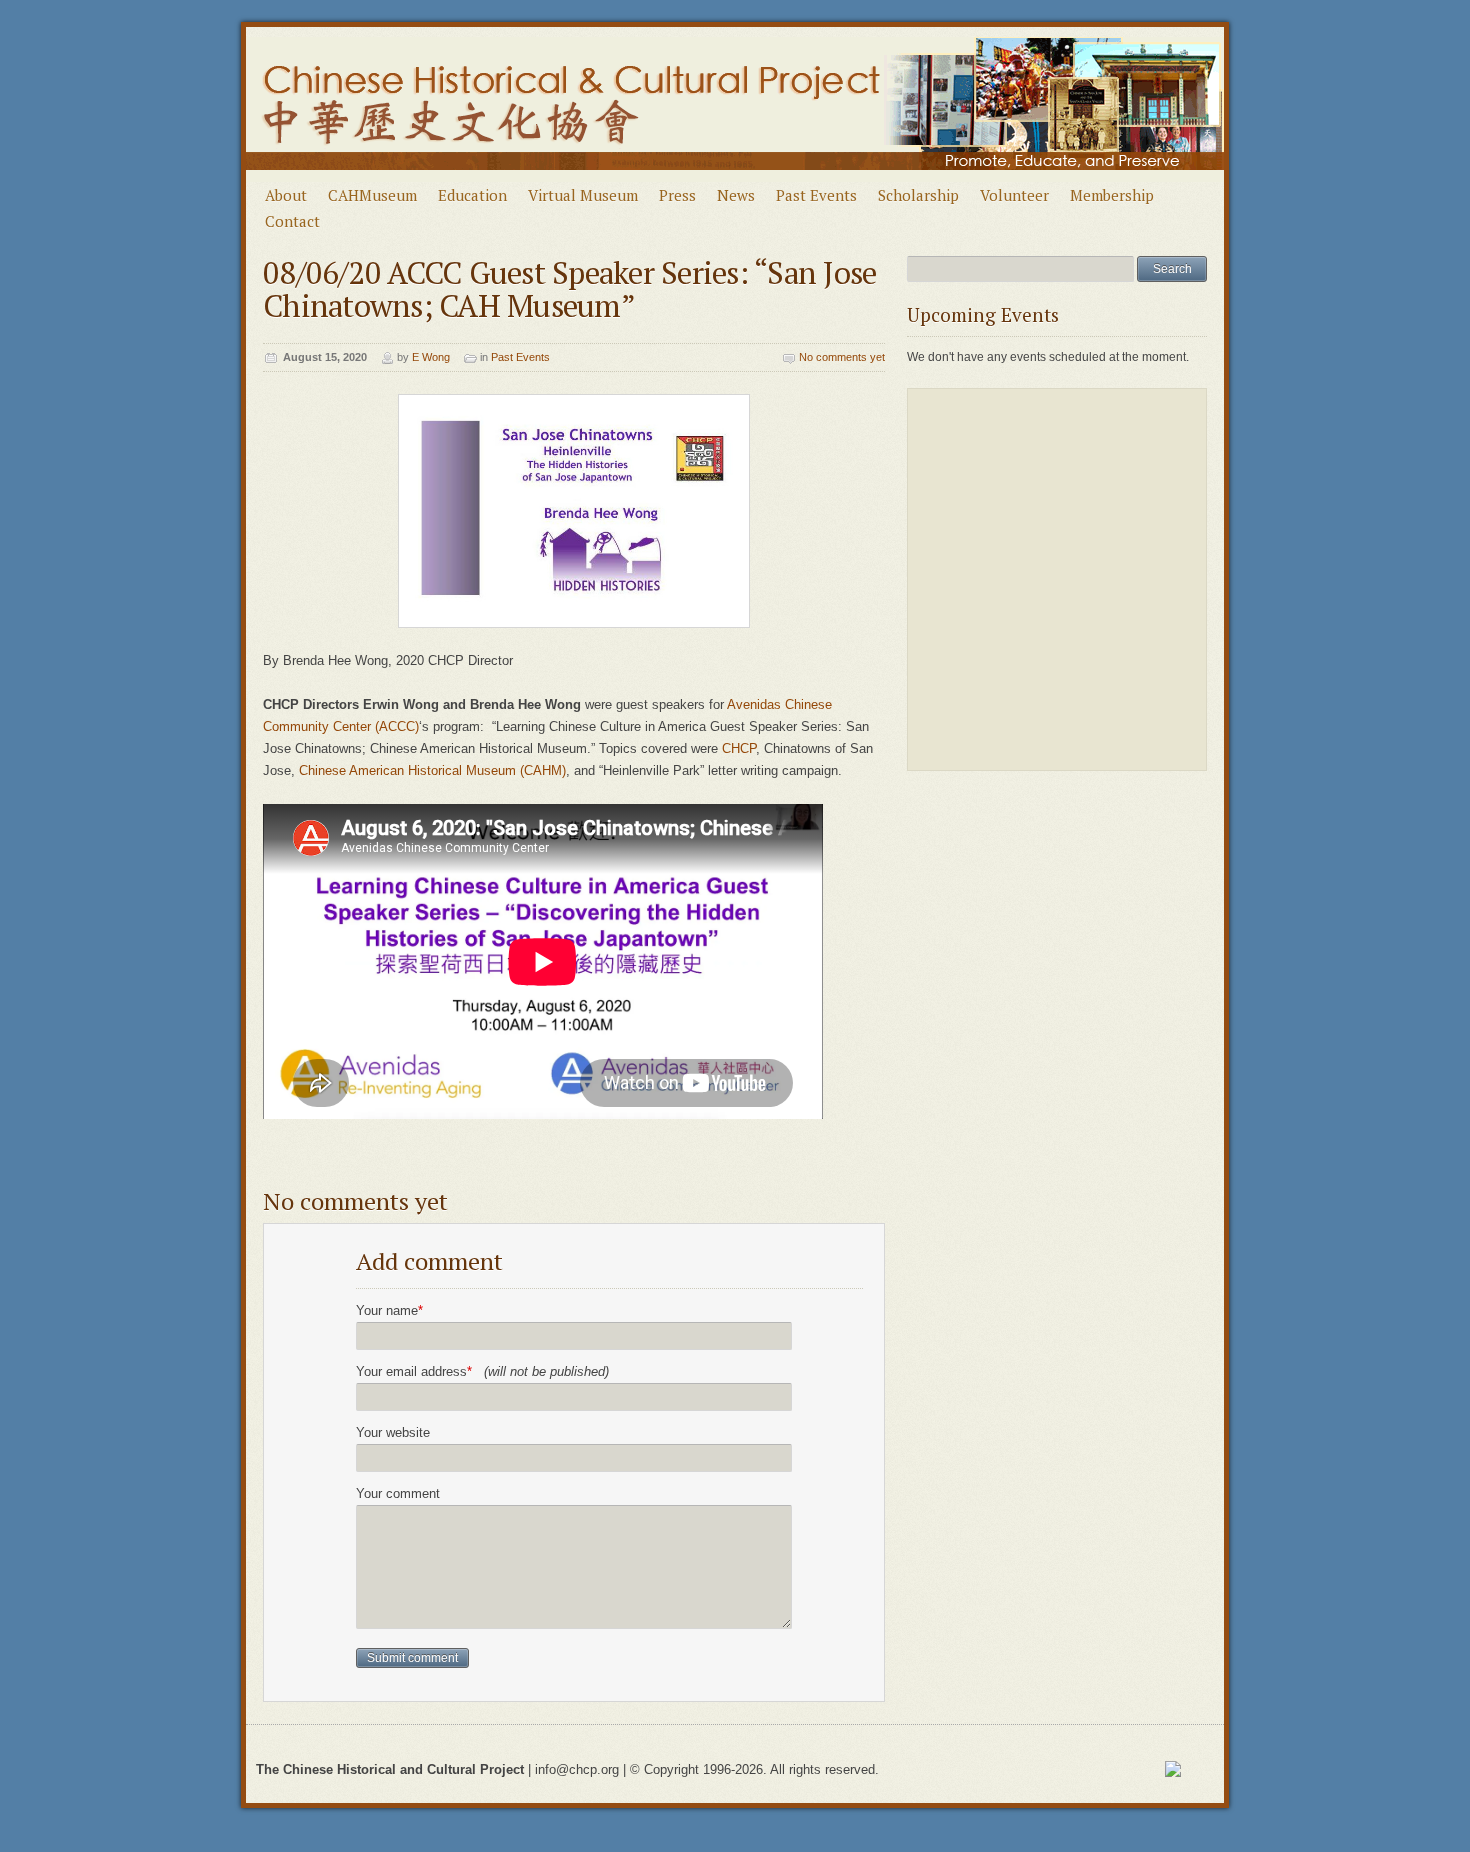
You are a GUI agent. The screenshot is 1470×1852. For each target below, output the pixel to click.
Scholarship (918, 195)
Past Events (816, 195)
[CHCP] (735, 177)
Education (472, 195)
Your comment (398, 1493)
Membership (1112, 195)
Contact (292, 221)
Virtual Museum (583, 195)
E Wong (431, 357)
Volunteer (1014, 195)
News (736, 195)
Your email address (482, 1371)
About (286, 195)
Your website (393, 1432)
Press (677, 195)
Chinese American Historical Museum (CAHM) (432, 770)
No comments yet (842, 357)
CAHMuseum (372, 195)
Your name (389, 1310)
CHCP (739, 748)
